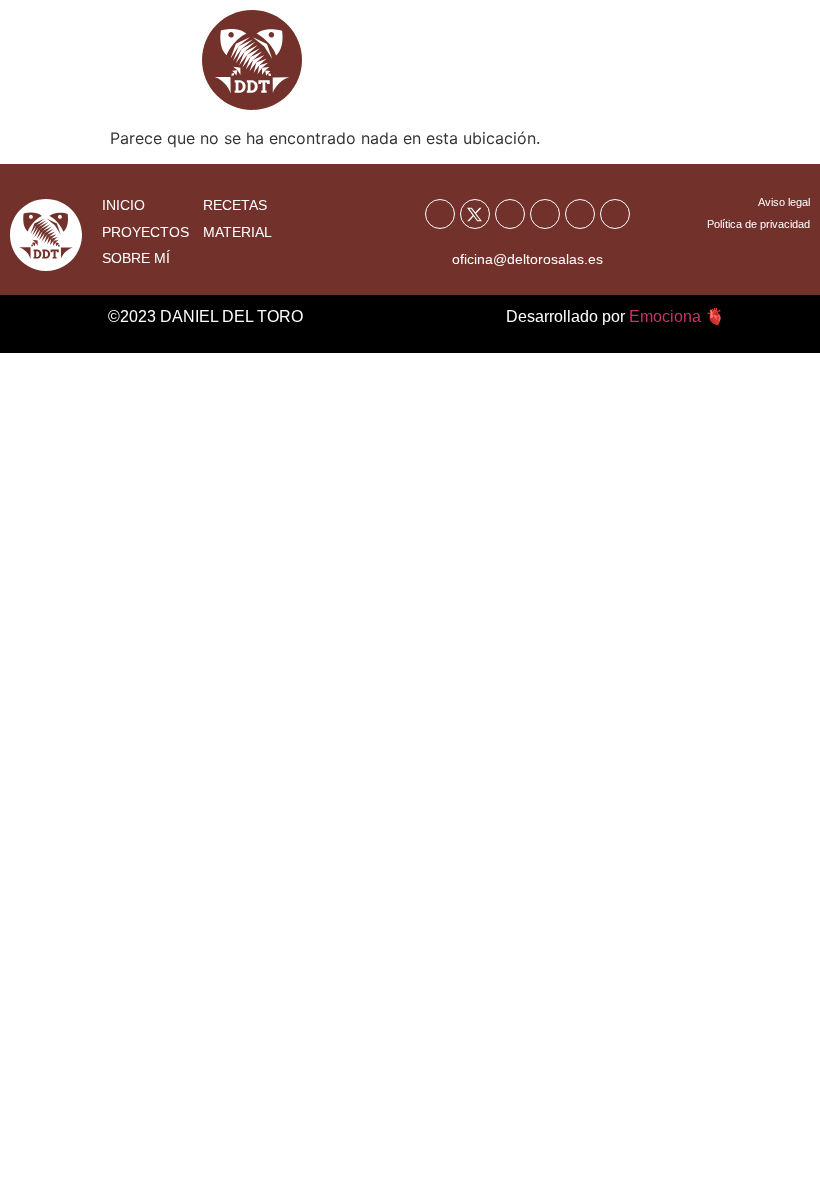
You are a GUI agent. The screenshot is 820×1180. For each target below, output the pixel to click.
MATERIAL (237, 232)
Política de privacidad (758, 224)
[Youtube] (510, 214)
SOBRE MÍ (136, 258)
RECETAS (235, 205)
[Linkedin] (615, 214)
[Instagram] (545, 214)
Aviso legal (784, 202)
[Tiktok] (580, 214)
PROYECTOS (145, 232)
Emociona (665, 316)
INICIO (123, 205)
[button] (761, 70)
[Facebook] (440, 214)
